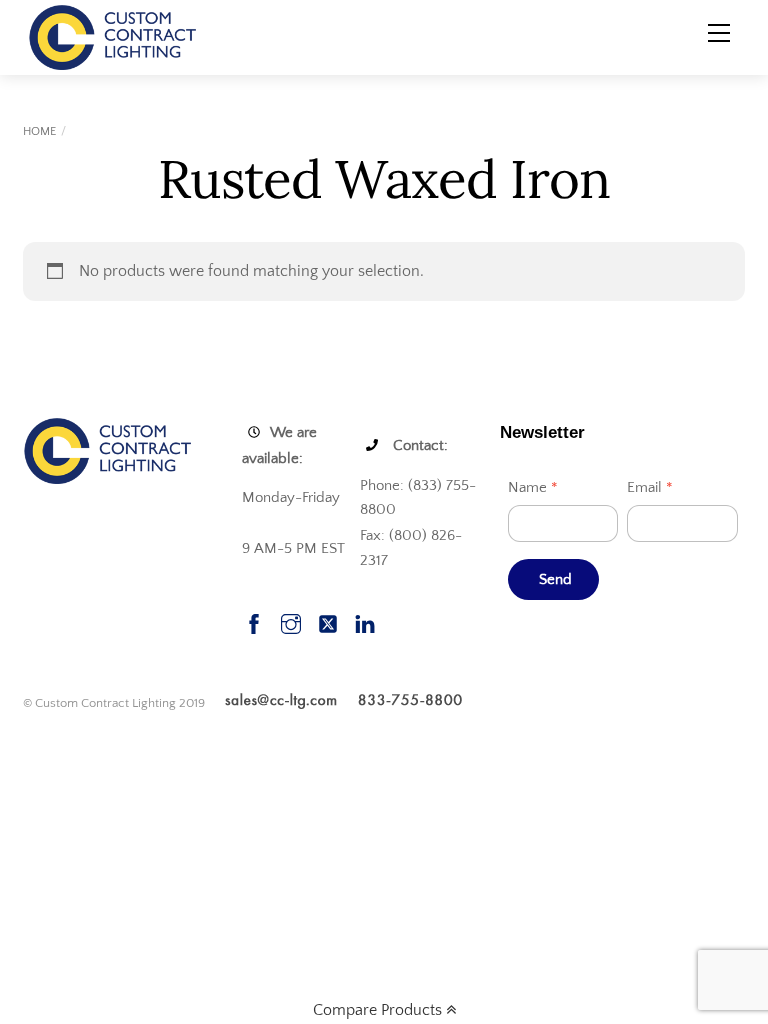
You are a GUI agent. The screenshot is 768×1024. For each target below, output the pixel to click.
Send (556, 579)
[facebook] (254, 621)
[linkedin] (365, 621)
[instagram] (291, 621)
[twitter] (328, 621)
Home (39, 131)
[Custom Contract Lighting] (113, 36)
